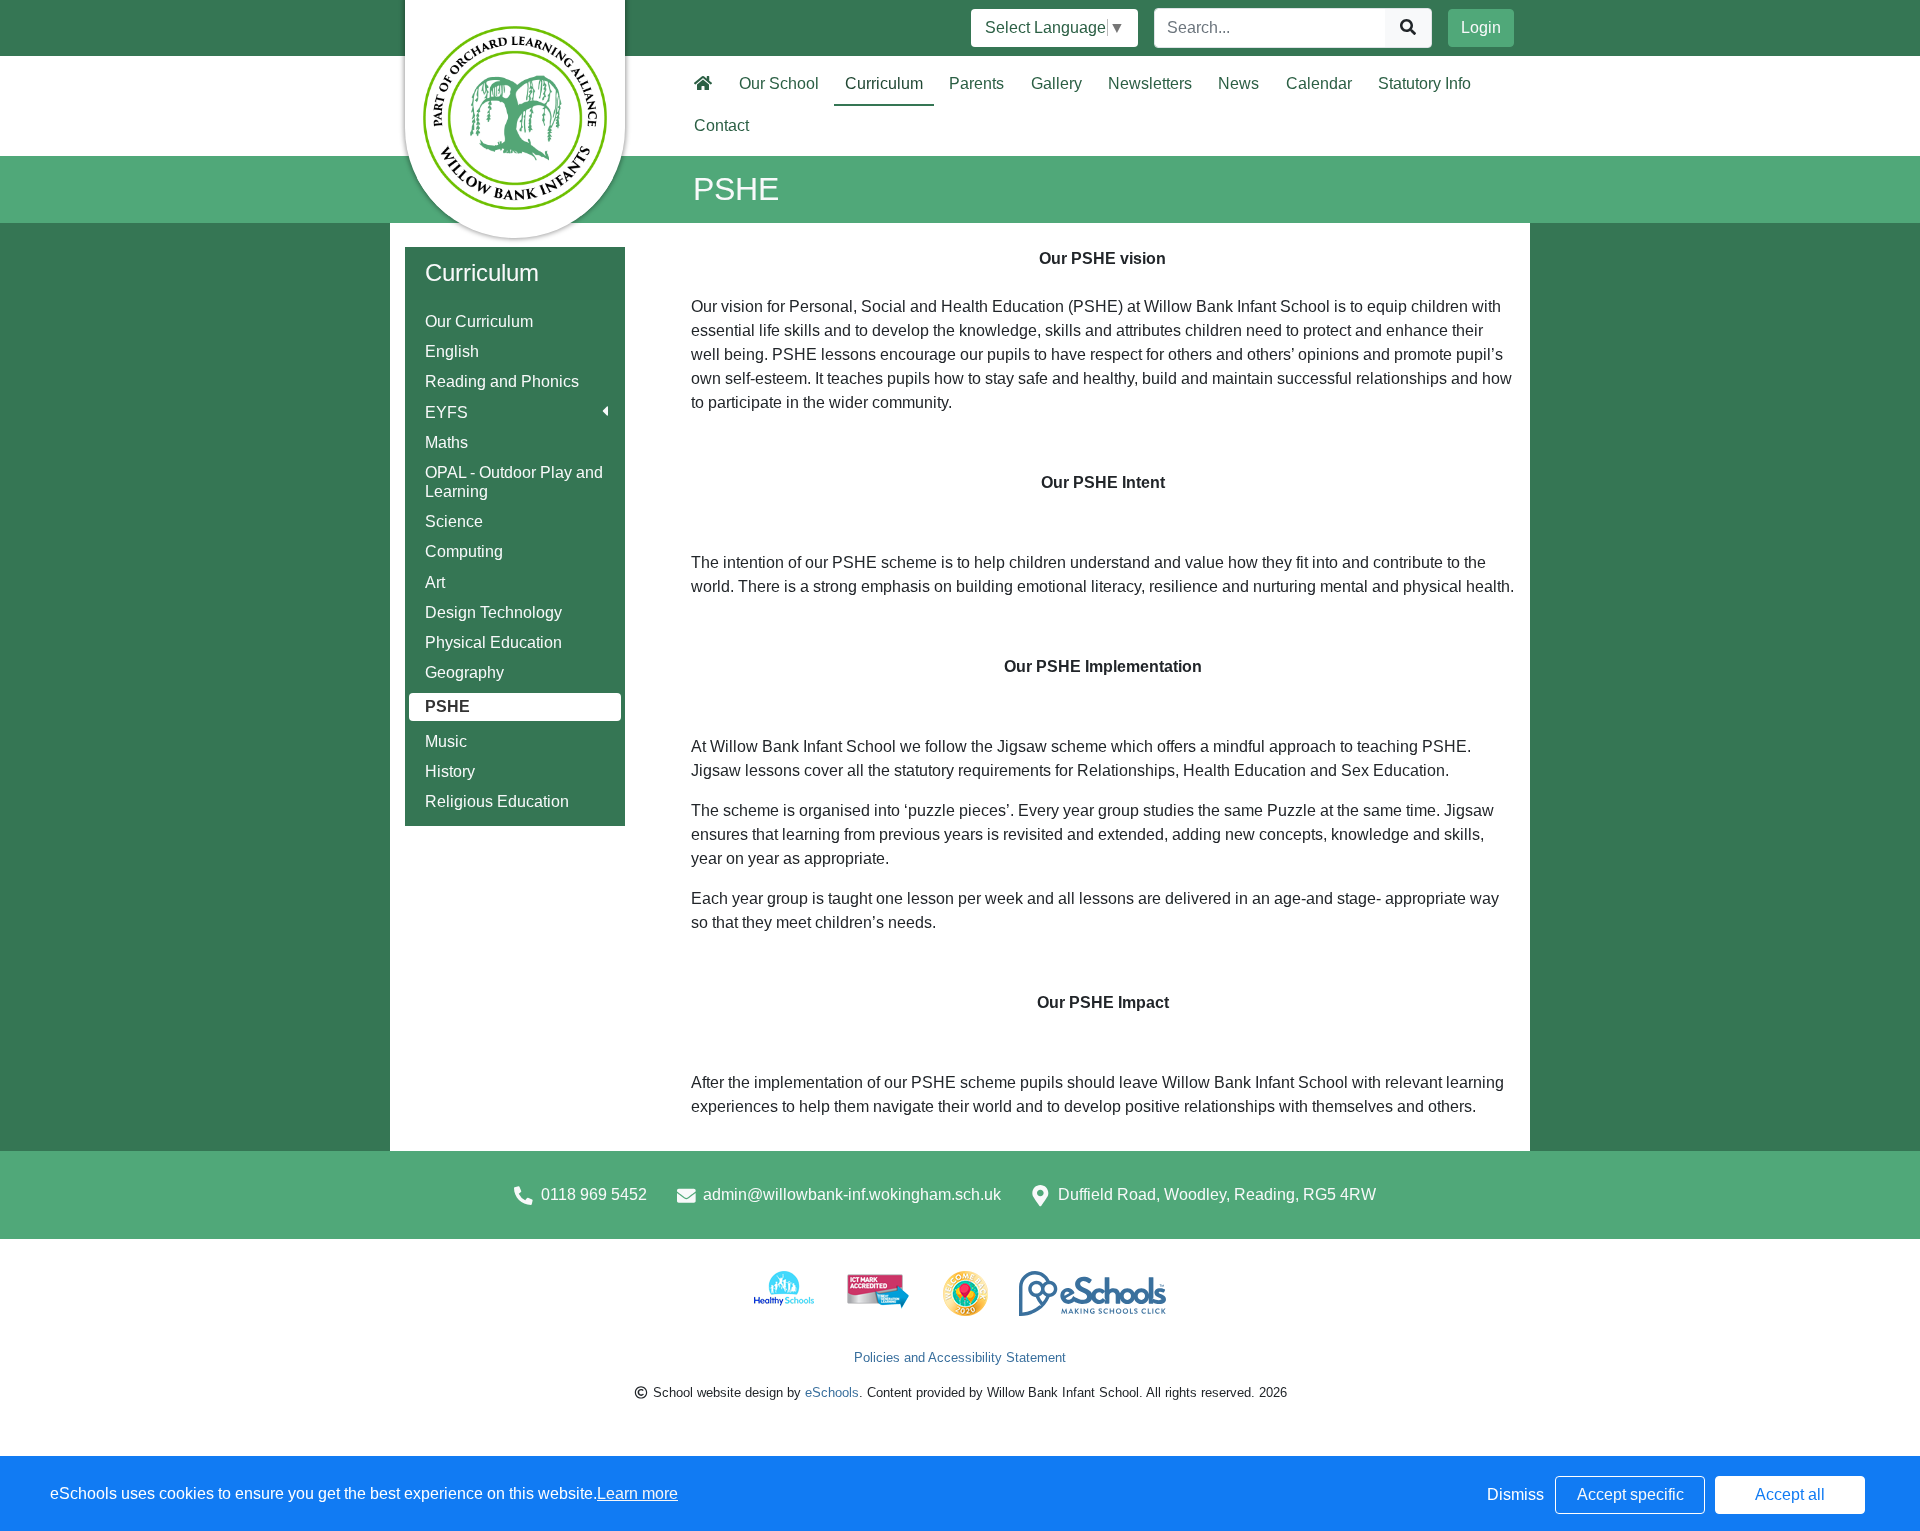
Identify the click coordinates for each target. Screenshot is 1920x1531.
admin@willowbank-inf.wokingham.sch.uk (852, 1194)
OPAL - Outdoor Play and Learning (514, 482)
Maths (446, 442)
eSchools (832, 1392)
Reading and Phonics (502, 381)
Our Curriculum (479, 321)
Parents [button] (976, 83)
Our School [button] (779, 83)
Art (435, 582)
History (450, 771)
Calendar (1319, 83)
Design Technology (493, 612)
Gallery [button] (1056, 83)
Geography (464, 672)
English (452, 351)
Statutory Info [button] (1424, 83)
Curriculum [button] (884, 83)
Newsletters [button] (1150, 83)
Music (446, 741)
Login (1481, 27)
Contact (721, 125)
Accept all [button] (1790, 1494)
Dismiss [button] (1515, 1494)
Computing (464, 551)
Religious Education (497, 801)
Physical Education (493, 642)
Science (454, 521)
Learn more (637, 1493)
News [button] (1238, 83)
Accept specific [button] (1630, 1494)
